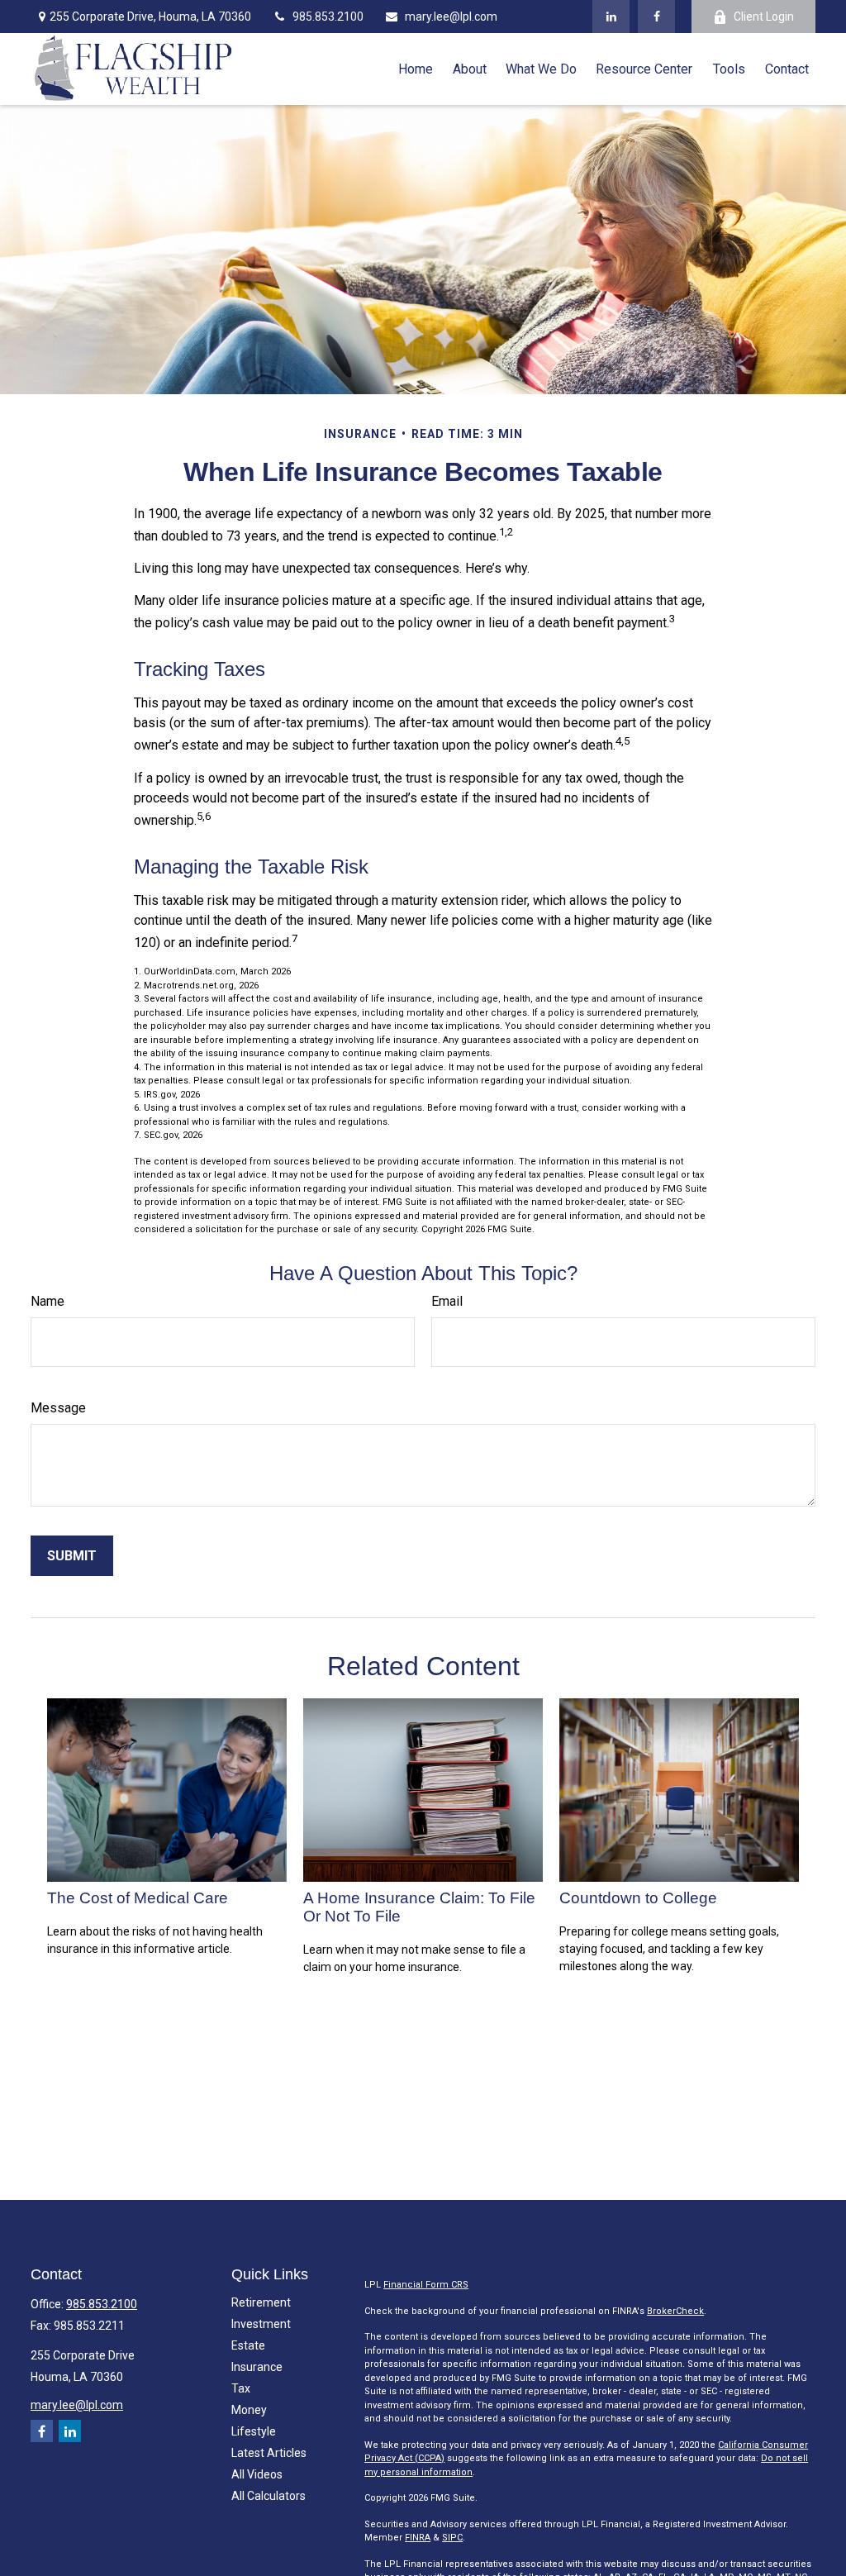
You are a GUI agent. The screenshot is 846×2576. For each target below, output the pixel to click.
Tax (241, 2388)
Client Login (764, 17)
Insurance (257, 2367)
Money (249, 2410)
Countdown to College (638, 1898)
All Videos (257, 2474)
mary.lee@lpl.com (451, 17)
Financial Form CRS (426, 2285)
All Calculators (269, 2496)
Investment (261, 2324)
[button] (416, 69)
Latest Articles (269, 2453)
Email (447, 1301)
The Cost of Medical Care (138, 1898)
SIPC (452, 2538)
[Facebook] (656, 17)
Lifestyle (254, 2431)
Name (48, 1301)
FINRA (418, 2538)
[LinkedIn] (611, 17)
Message (58, 1408)
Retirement (261, 2302)
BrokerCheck (675, 2311)
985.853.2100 (328, 17)
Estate (248, 2345)
